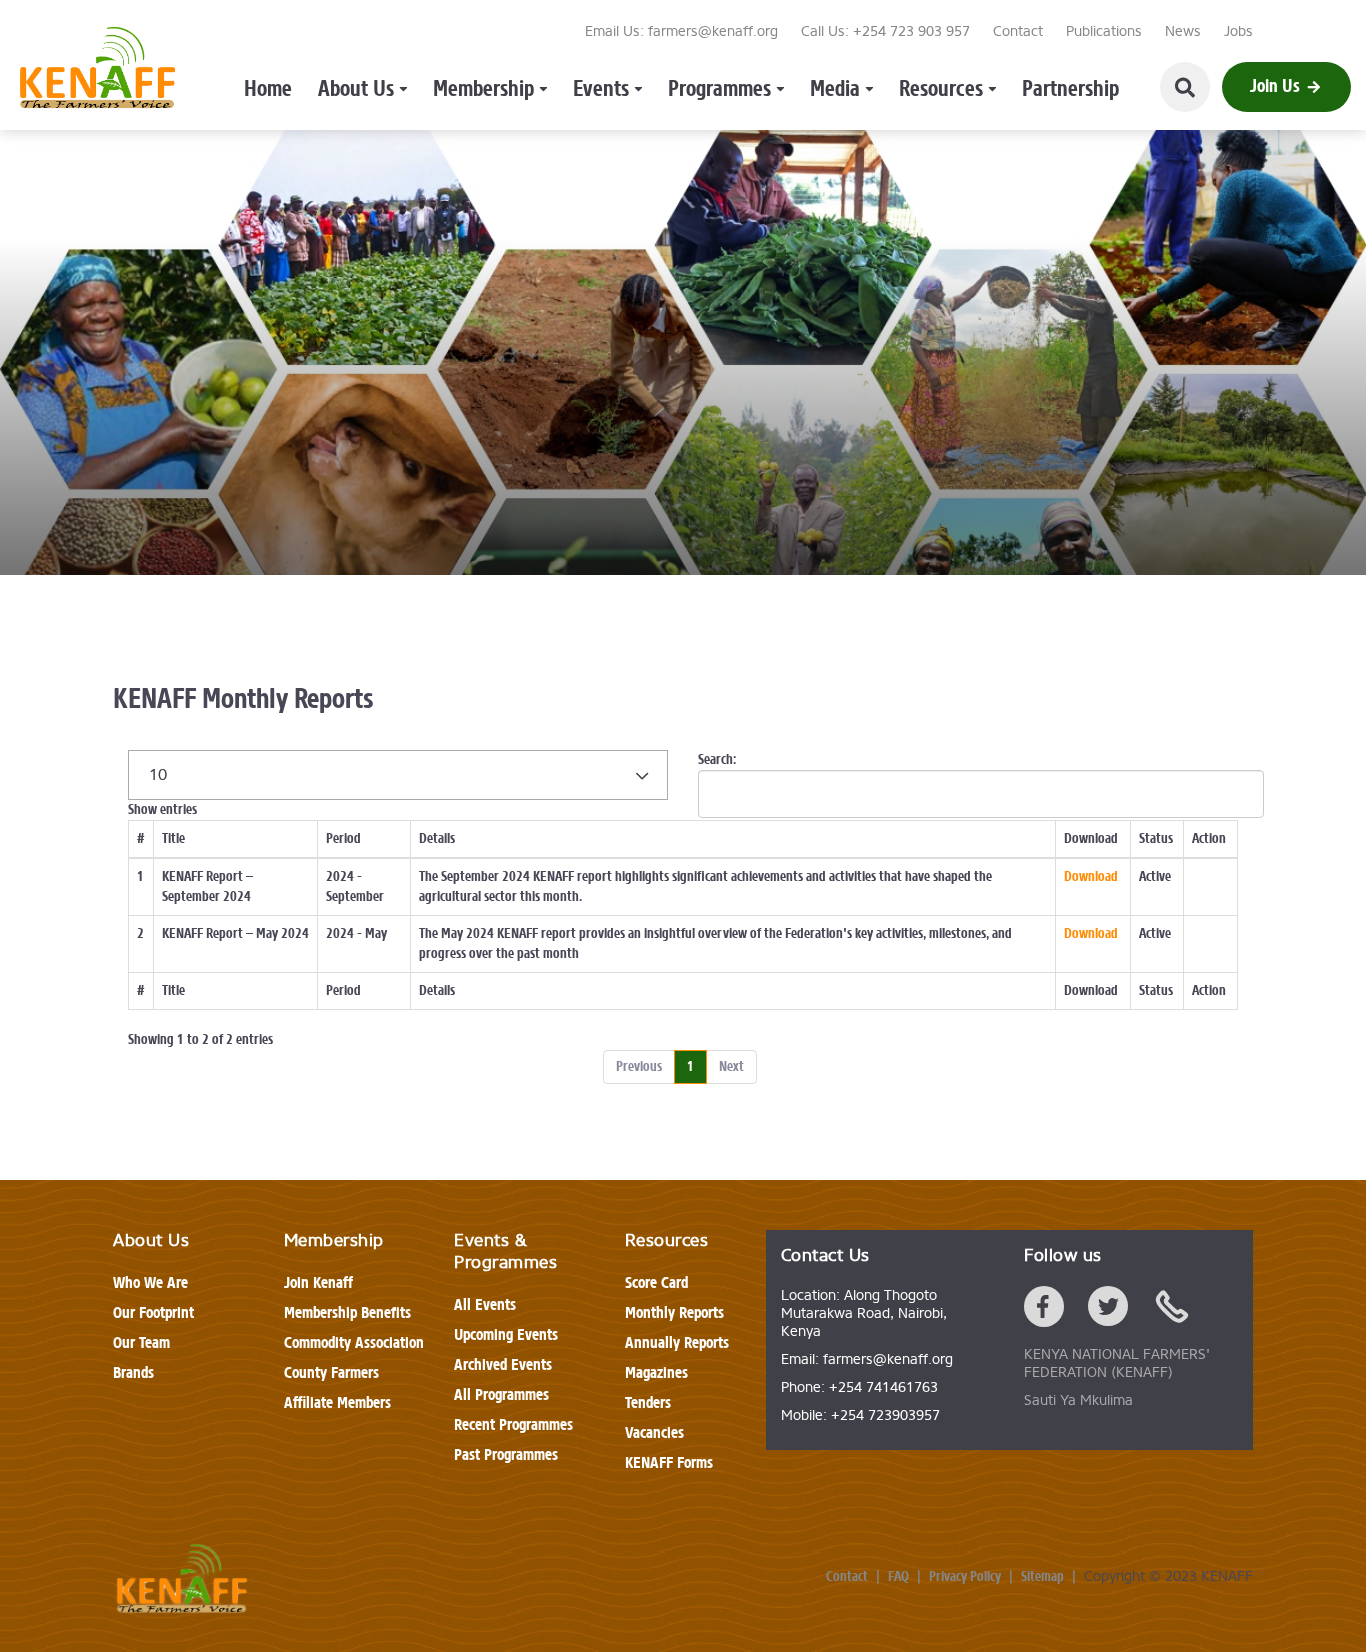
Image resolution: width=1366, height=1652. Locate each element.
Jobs (1238, 31)
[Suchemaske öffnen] (1185, 87)
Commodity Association (354, 1342)
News (1183, 31)
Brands (133, 1372)
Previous (639, 1066)
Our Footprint (153, 1312)
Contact (1018, 31)
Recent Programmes (513, 1424)
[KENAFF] (97, 72)
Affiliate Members (337, 1402)
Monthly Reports (674, 1312)
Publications (1104, 31)
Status (1156, 838)
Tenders (648, 1402)
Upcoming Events (506, 1334)
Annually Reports (677, 1342)
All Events (485, 1304)
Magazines (656, 1372)
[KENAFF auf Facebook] (1044, 1310)
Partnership (1070, 88)
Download (1091, 838)
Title (173, 838)
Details (437, 838)
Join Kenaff (318, 1282)
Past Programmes (506, 1454)
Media (835, 88)
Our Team (141, 1342)
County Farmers (331, 1372)
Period (343, 838)
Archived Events (503, 1364)
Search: (717, 759)
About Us (356, 88)
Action (1209, 838)
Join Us (1275, 86)
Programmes (719, 88)
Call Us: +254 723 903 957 (885, 31)
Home (268, 88)
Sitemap (1042, 1577)
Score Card (656, 1282)
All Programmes (501, 1394)
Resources (941, 88)
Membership (483, 88)
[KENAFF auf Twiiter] (1108, 1310)
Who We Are (150, 1282)
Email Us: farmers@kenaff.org (681, 31)
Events (601, 88)
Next (731, 1066)
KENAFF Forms (669, 1462)
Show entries (162, 791)
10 (158, 774)
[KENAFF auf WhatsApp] (1172, 1310)
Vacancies (654, 1432)
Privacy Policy (965, 1577)
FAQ (898, 1577)
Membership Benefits (347, 1312)
